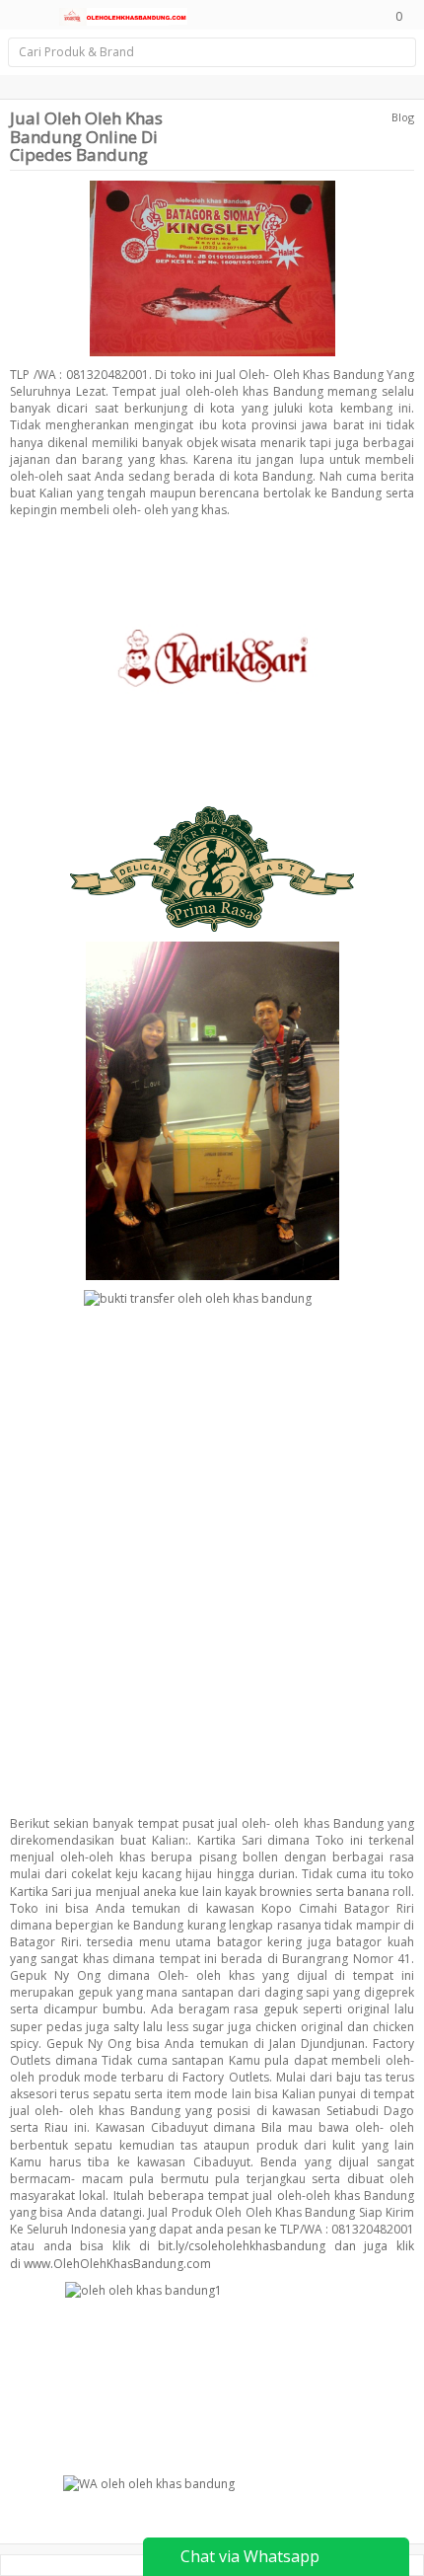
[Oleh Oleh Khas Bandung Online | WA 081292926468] (123, 15)
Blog (403, 117)
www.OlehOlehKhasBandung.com (117, 2264)
